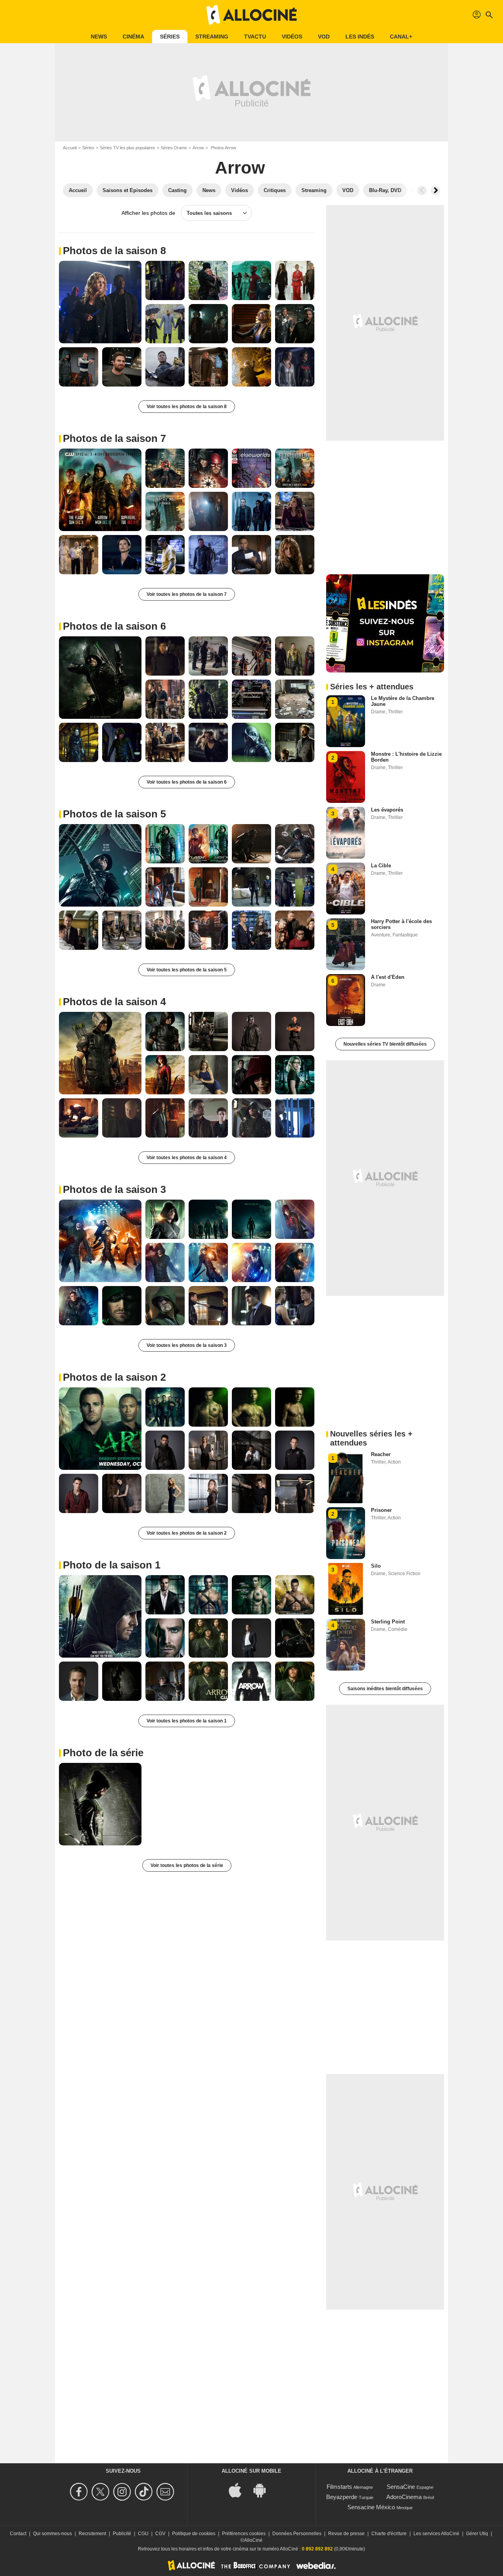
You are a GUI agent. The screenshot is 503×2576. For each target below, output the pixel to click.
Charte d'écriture (389, 2534)
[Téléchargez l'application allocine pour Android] (264, 2489)
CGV (160, 2534)
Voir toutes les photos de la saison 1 (187, 1721)
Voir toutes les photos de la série (187, 1865)
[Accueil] (251, 15)
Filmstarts (339, 2487)
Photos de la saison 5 (114, 814)
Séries (170, 37)
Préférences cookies (244, 2534)
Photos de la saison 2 (114, 1377)
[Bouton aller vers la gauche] (422, 191)
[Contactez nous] (166, 2492)
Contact (18, 2534)
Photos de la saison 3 (114, 1189)
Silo (376, 1566)
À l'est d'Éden (388, 977)
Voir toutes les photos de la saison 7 (187, 594)
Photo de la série (103, 1753)
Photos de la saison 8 (114, 251)
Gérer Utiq (477, 2534)
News (99, 37)
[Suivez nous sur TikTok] (145, 2492)
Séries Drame (174, 148)
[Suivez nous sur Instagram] (123, 2492)
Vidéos (292, 37)
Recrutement (92, 2534)
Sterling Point (388, 1622)
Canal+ (401, 37)
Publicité (122, 2534)
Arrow (198, 148)
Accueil (70, 148)
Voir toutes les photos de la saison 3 (187, 1345)
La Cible (381, 866)
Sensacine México (371, 2507)
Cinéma (133, 37)
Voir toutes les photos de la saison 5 (187, 970)
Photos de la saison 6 (114, 626)
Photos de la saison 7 (114, 438)
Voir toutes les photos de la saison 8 (187, 407)
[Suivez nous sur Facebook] (80, 2492)
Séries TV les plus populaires (128, 148)
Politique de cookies (194, 2534)
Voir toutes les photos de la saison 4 (187, 1158)
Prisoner (381, 1510)
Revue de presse (346, 2534)
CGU (143, 2534)
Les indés (360, 37)
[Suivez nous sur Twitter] (102, 2492)
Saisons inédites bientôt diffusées (385, 1689)
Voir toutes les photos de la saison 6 (187, 782)
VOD (324, 37)
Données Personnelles (297, 2534)
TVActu (255, 37)
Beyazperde (342, 2497)
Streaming (212, 37)
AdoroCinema (404, 2497)
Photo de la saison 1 (112, 1565)
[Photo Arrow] (100, 302)
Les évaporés (387, 810)
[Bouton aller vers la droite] (435, 191)
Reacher (381, 1454)
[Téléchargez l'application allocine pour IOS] (239, 2489)
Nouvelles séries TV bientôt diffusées (385, 1044)
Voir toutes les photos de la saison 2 (187, 1533)
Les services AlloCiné (436, 2534)
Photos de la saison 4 (114, 1002)
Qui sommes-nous (52, 2534)
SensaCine (401, 2487)
